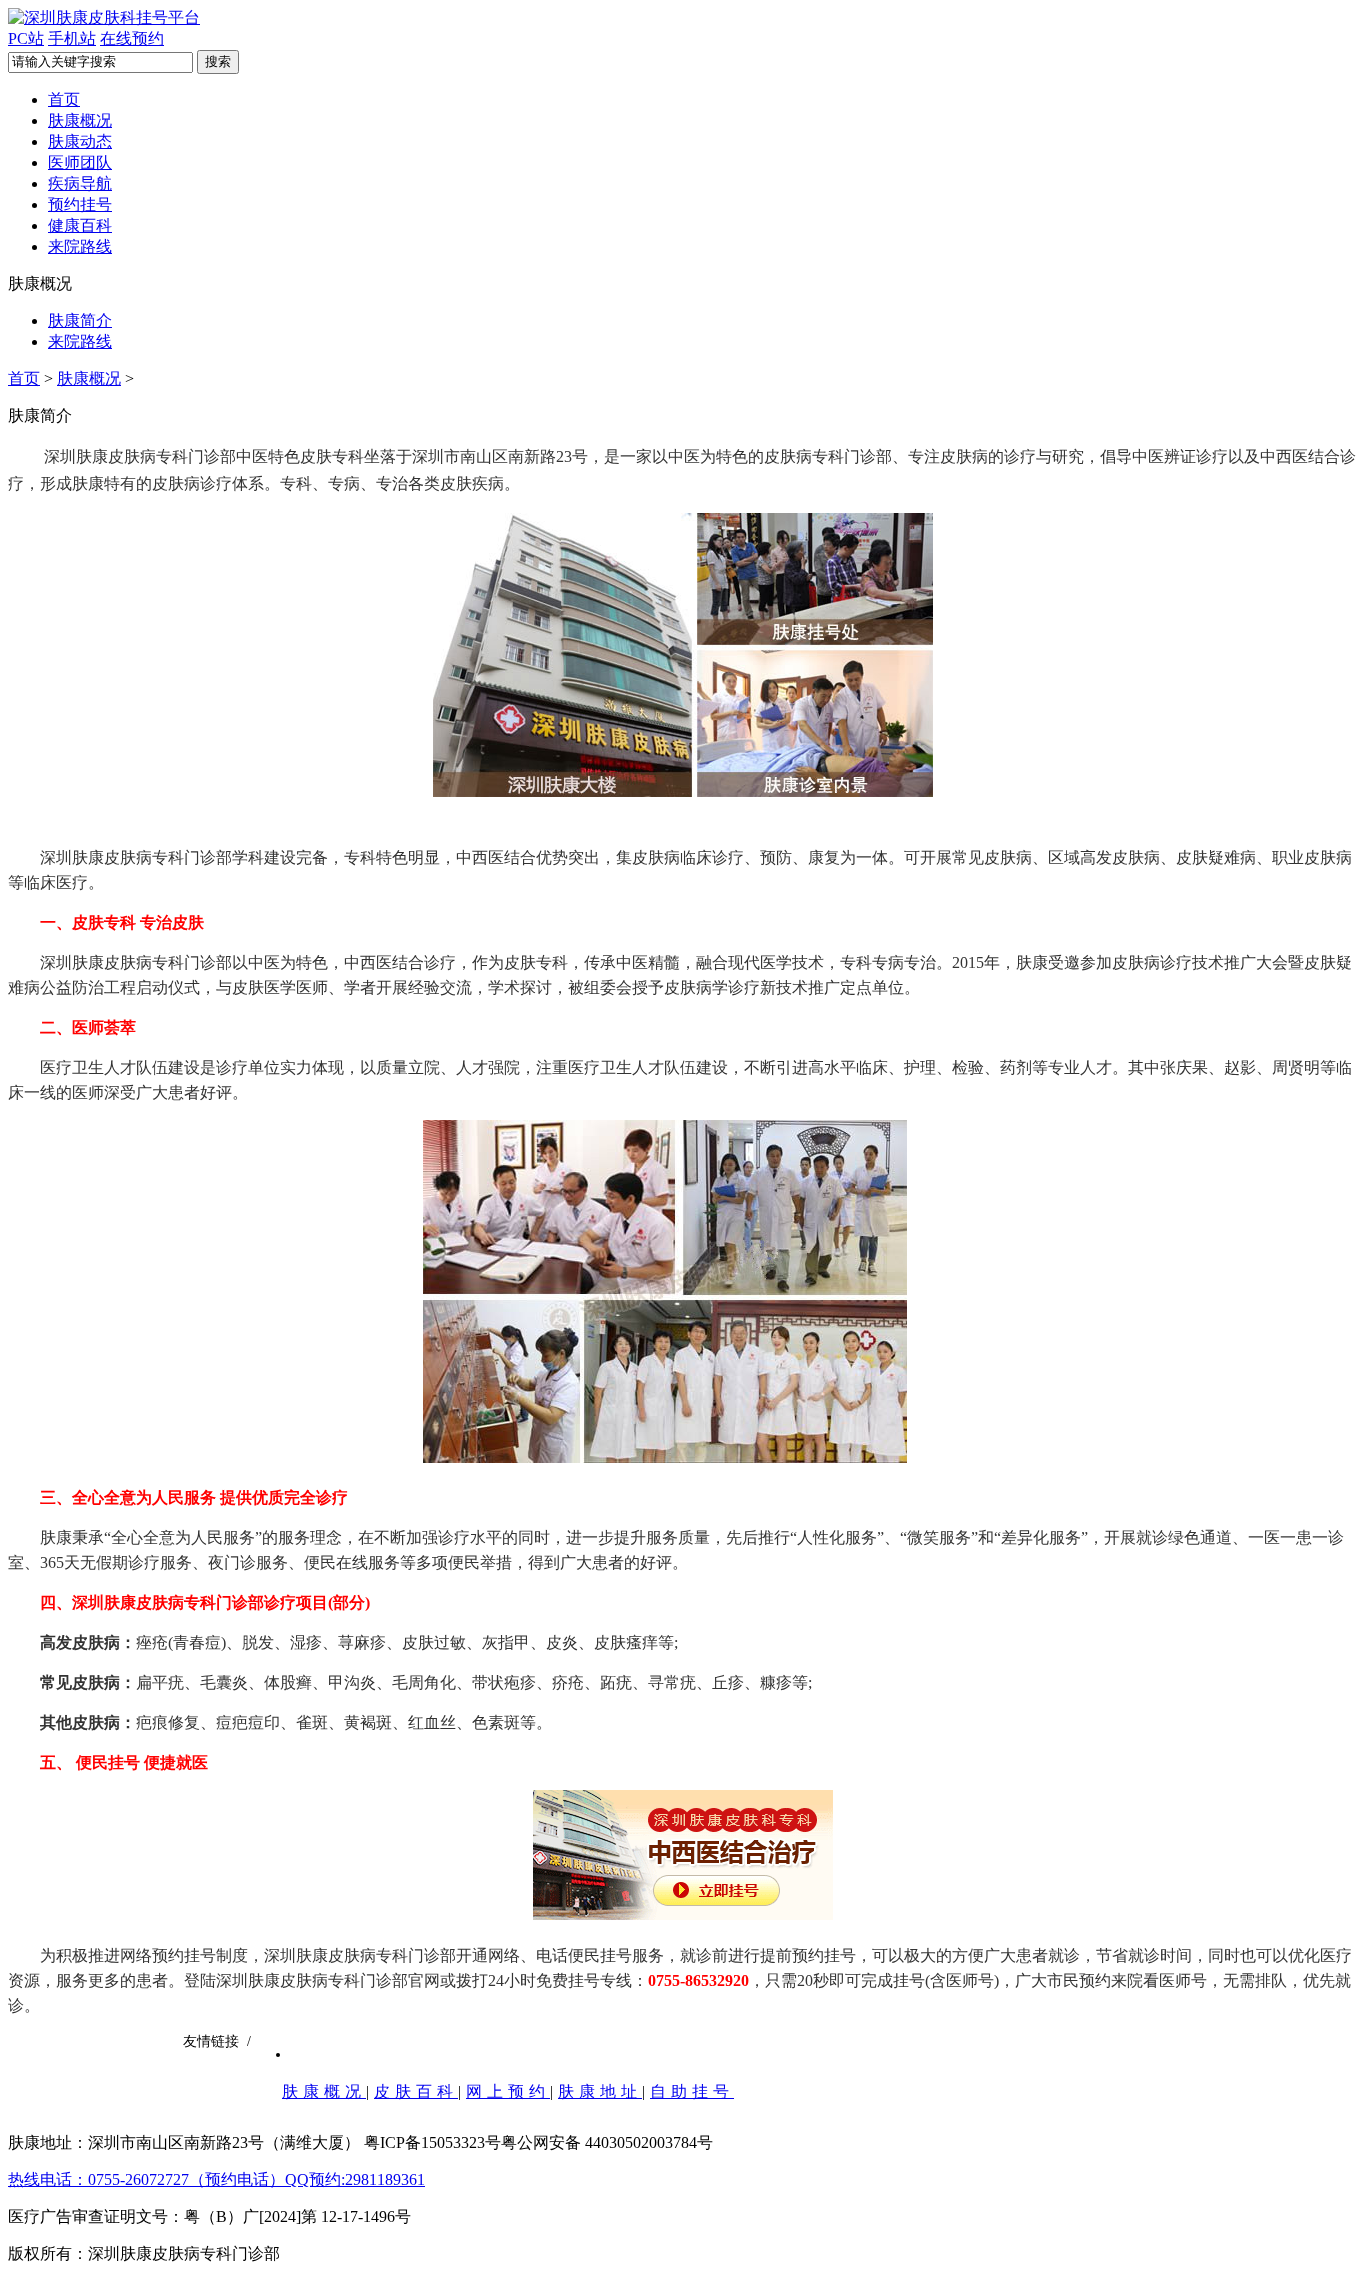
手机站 (72, 38)
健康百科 (80, 225)
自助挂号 (692, 2091)
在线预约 (132, 38)
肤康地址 (600, 2091)
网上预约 (508, 2091)
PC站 (26, 38)
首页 (64, 99)
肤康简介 (80, 320)
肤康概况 (80, 120)
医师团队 (80, 162)
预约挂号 (80, 204)
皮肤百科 (416, 2091)
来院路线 (80, 246)
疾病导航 (80, 183)
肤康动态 (80, 141)
